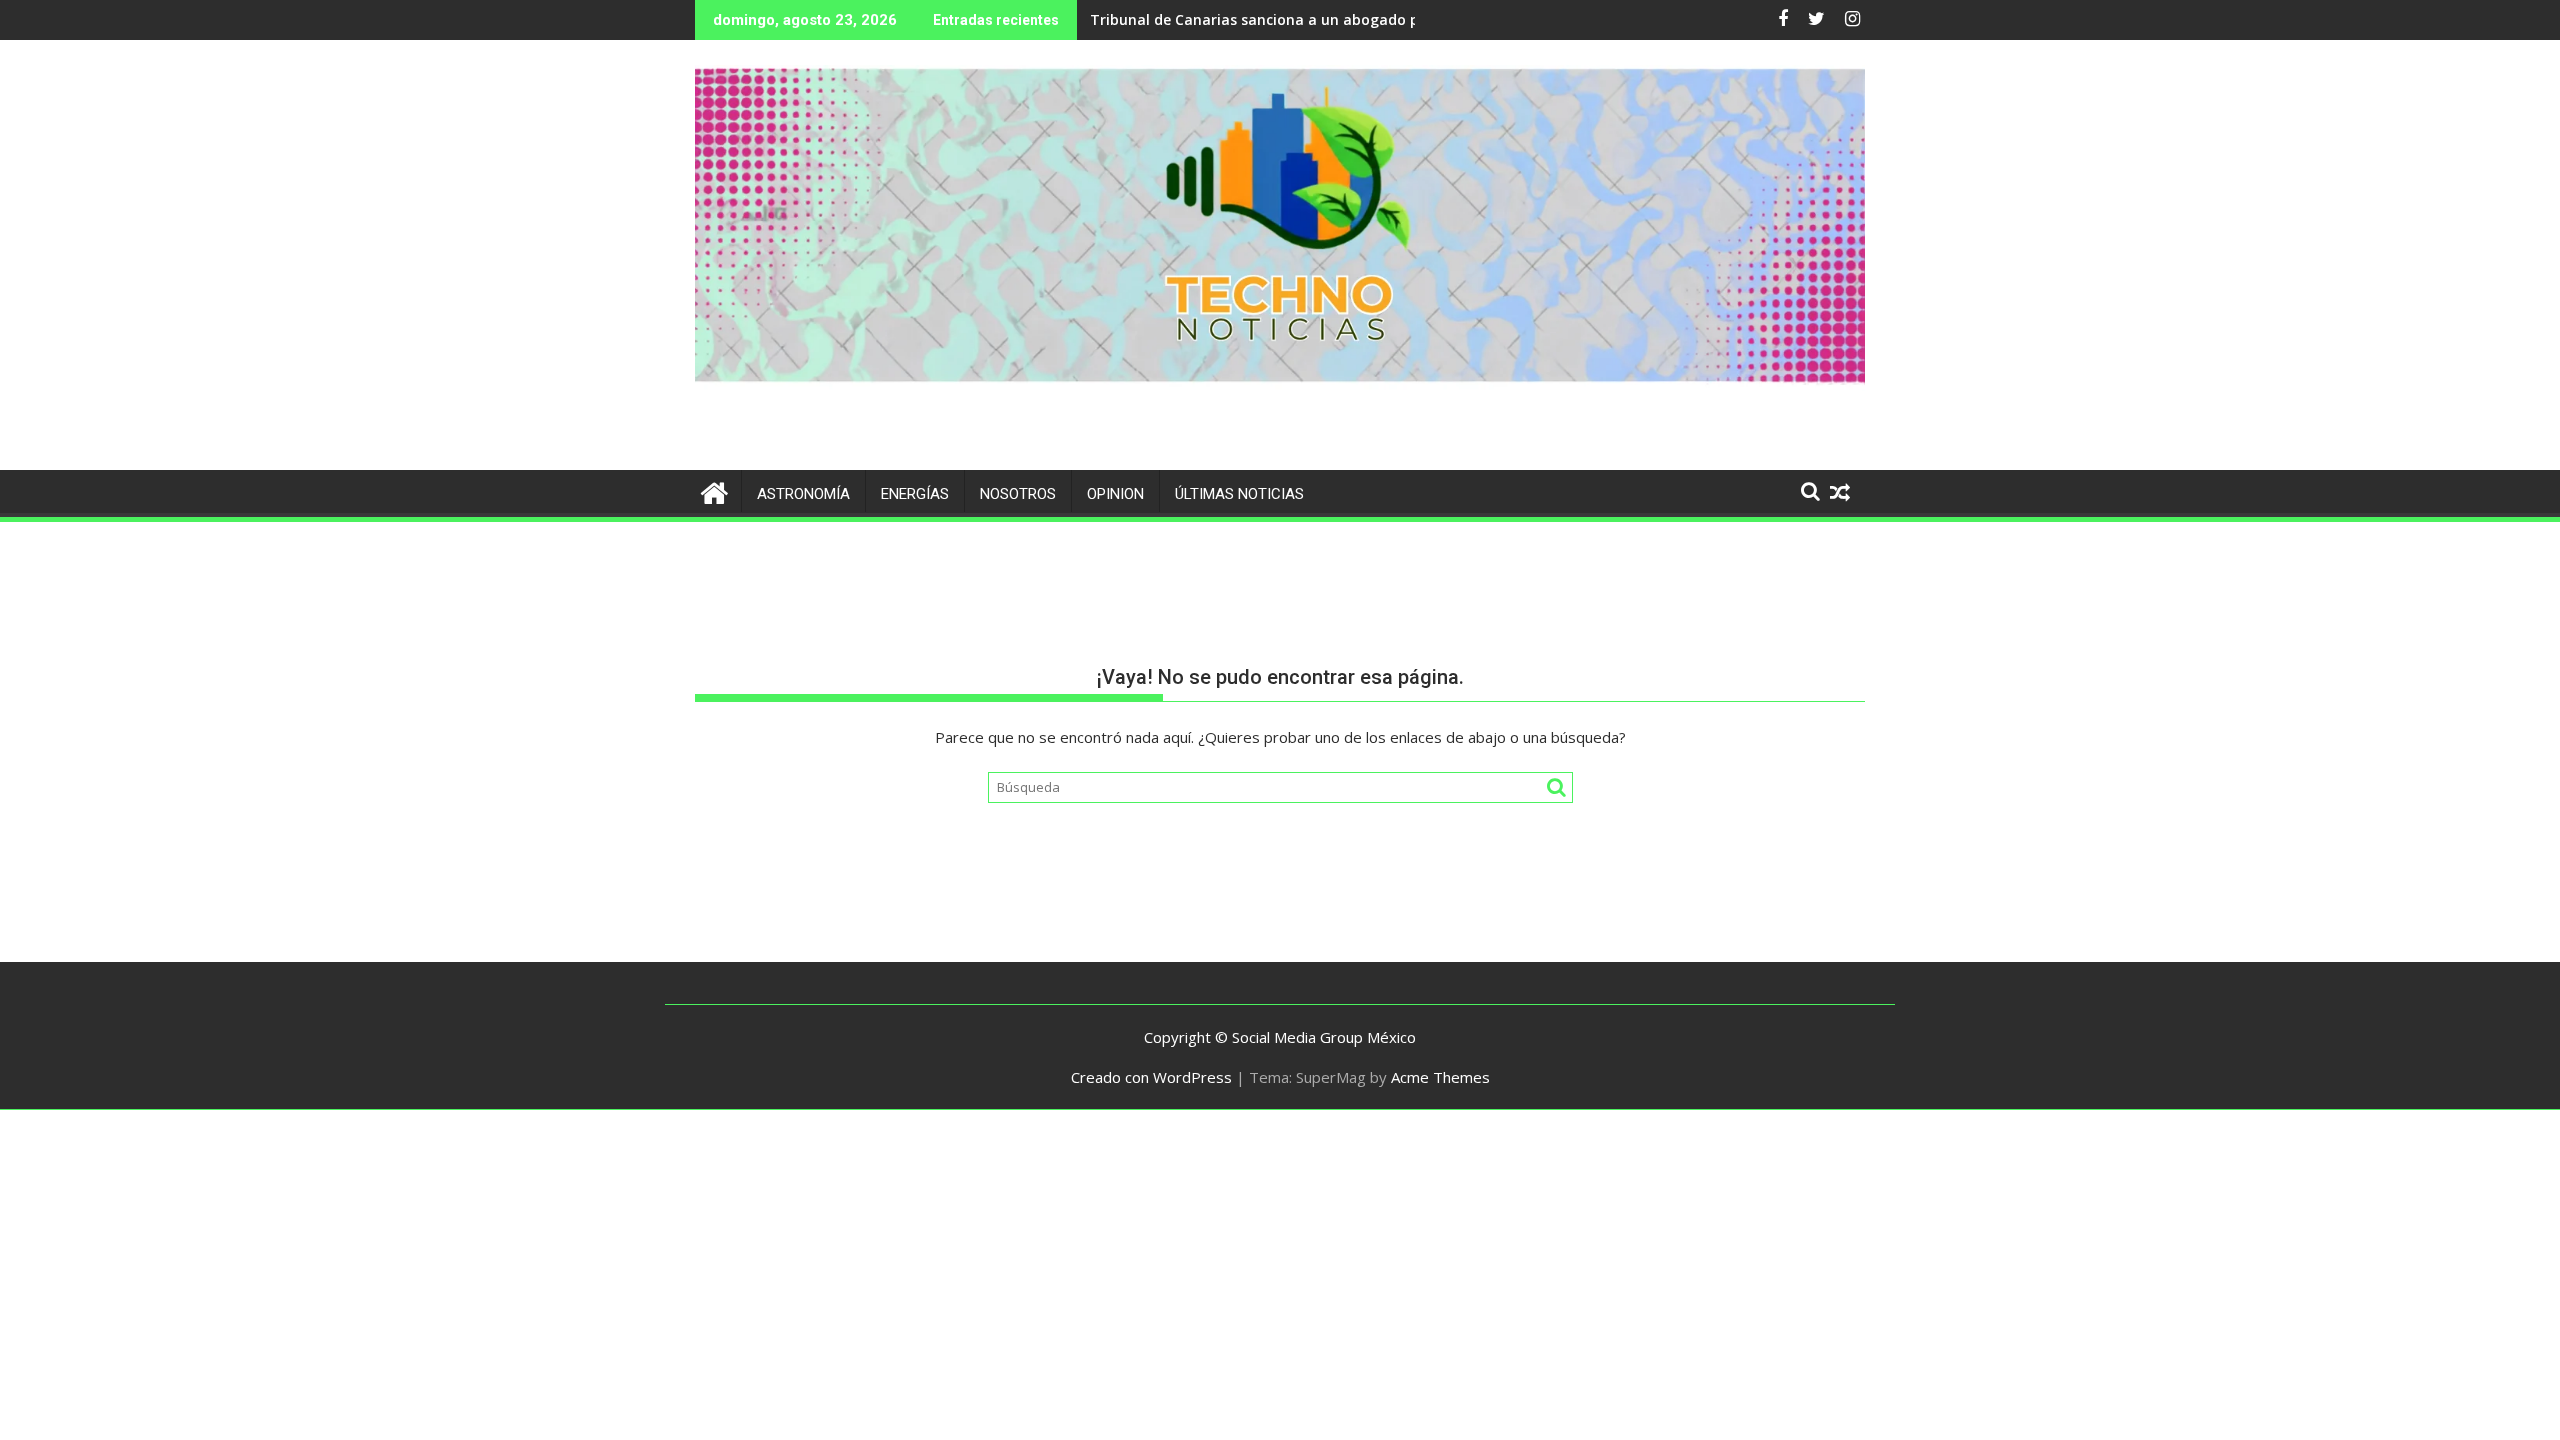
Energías (915, 494)
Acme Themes (1440, 1077)
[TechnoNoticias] (714, 490)
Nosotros (1018, 494)
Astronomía (803, 494)
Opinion (1115, 494)
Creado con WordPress (1151, 1077)
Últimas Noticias (1239, 494)
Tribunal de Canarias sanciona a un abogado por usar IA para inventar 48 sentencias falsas (1411, 19)
